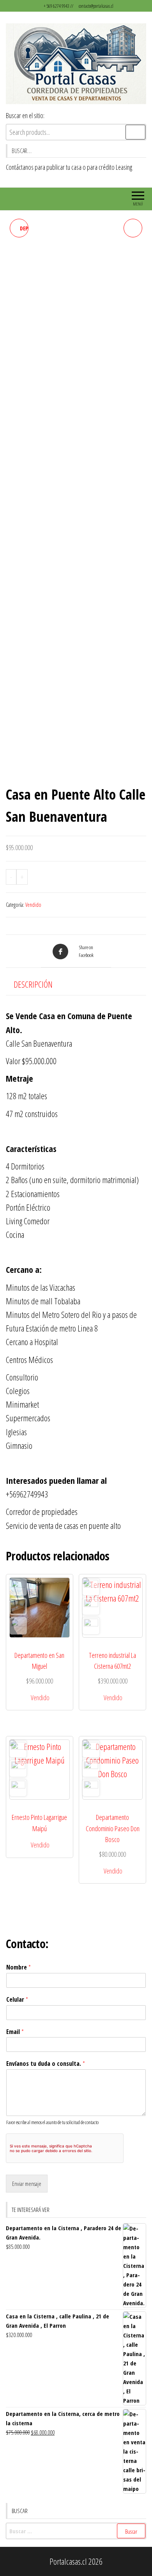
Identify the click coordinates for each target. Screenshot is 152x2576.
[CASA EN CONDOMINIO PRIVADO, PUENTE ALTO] (133, 228)
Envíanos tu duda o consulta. (46, 2064)
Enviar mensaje (27, 2184)
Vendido (33, 905)
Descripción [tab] (33, 984)
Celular (17, 2000)
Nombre (19, 1967)
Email (15, 2032)
